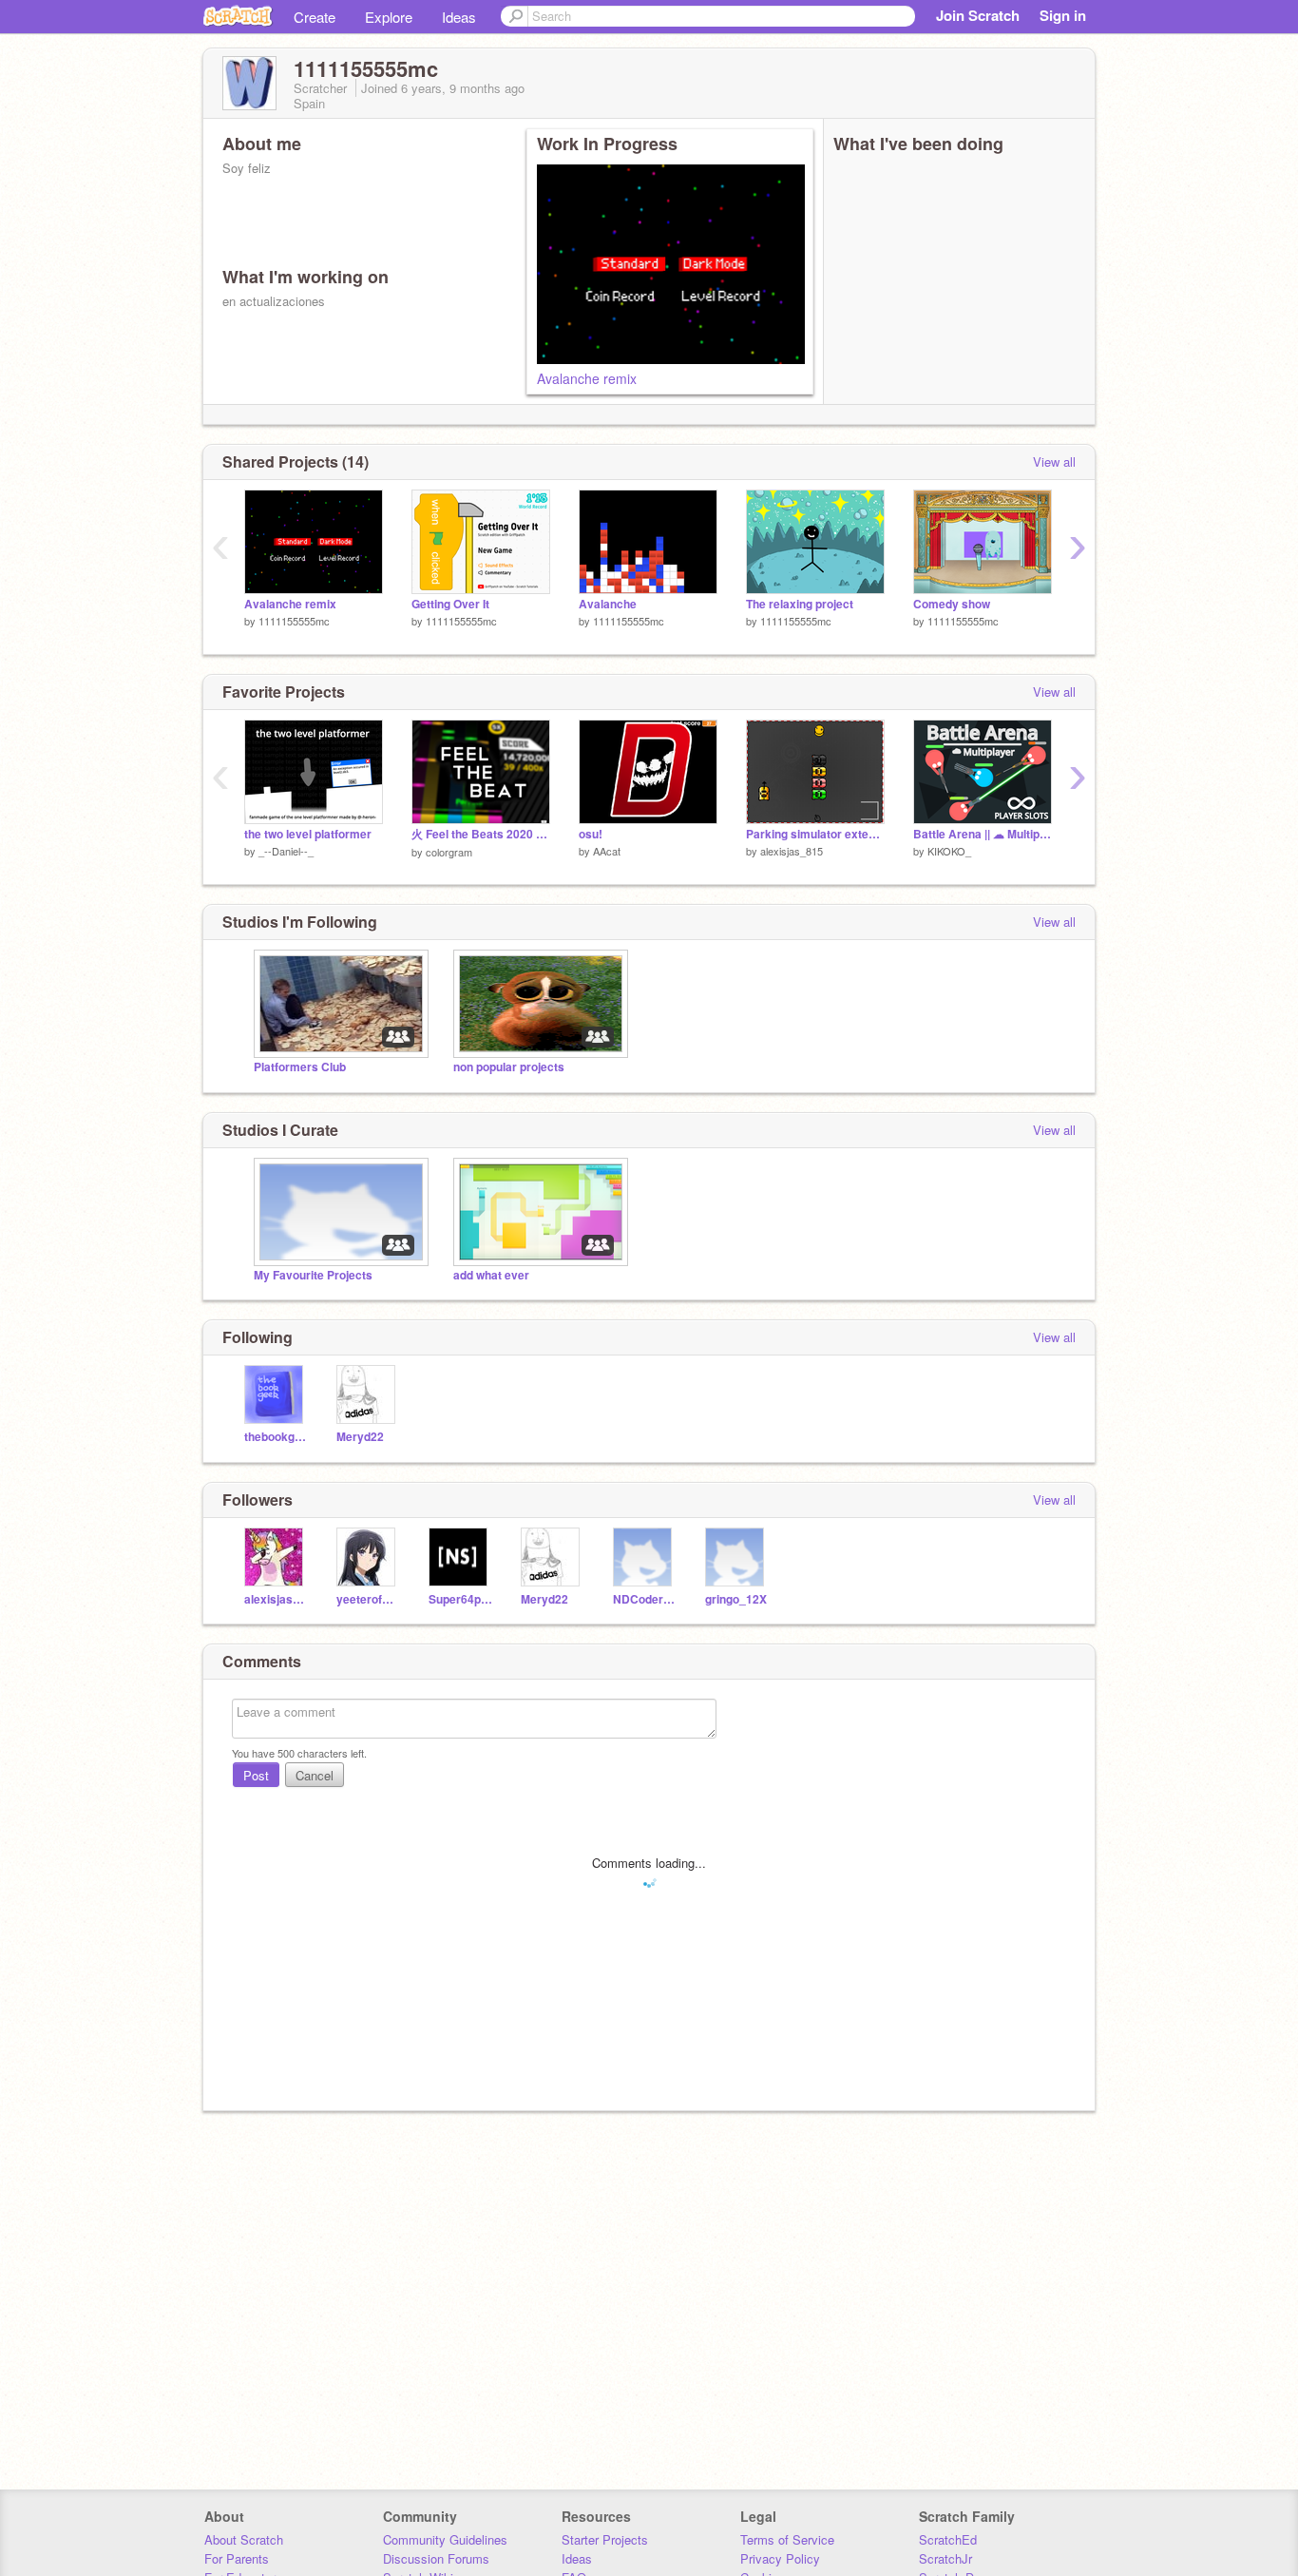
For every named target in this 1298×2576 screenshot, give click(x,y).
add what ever (491, 1275)
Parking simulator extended (815, 834)
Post (256, 1775)
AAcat (607, 851)
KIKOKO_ (949, 851)
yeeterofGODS (368, 1599)
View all (1054, 461)
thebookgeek (276, 1437)
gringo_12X (736, 1599)
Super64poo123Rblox (460, 1599)
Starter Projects (605, 2539)
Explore (389, 17)
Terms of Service (787, 2539)
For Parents (237, 2558)
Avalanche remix (587, 378)
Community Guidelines (445, 2539)
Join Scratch (978, 15)
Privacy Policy (780, 2558)
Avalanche (608, 604)
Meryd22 (360, 1437)
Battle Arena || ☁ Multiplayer (983, 834)
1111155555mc (294, 621)
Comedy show (952, 604)
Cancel (315, 1775)
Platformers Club (300, 1067)
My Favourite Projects (313, 1275)
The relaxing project (800, 604)
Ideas (459, 17)
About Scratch (244, 2539)
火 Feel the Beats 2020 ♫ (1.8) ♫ (481, 834)
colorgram (449, 852)
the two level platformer (308, 834)
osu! (591, 834)
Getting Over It (450, 604)
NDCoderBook (645, 1599)
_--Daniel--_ (286, 851)
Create (315, 17)
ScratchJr (945, 2558)
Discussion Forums (436, 2558)
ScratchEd (948, 2539)
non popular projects (509, 1067)
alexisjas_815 (792, 851)
